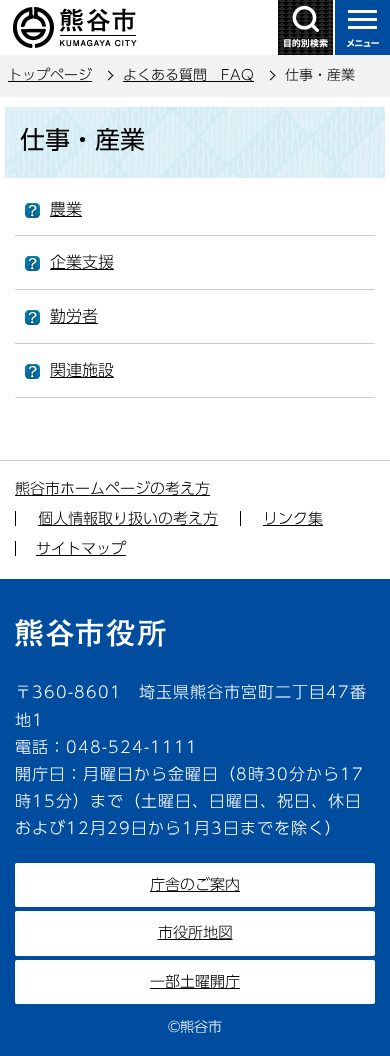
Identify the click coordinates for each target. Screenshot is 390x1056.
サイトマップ (81, 548)
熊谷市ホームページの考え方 (112, 488)
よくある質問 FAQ (188, 75)
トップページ (50, 75)
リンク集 (293, 518)
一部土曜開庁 (195, 981)
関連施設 (82, 370)
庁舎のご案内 (195, 884)
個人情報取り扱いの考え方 (128, 518)
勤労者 (74, 316)
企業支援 (82, 262)
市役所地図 (195, 932)
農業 (66, 209)
